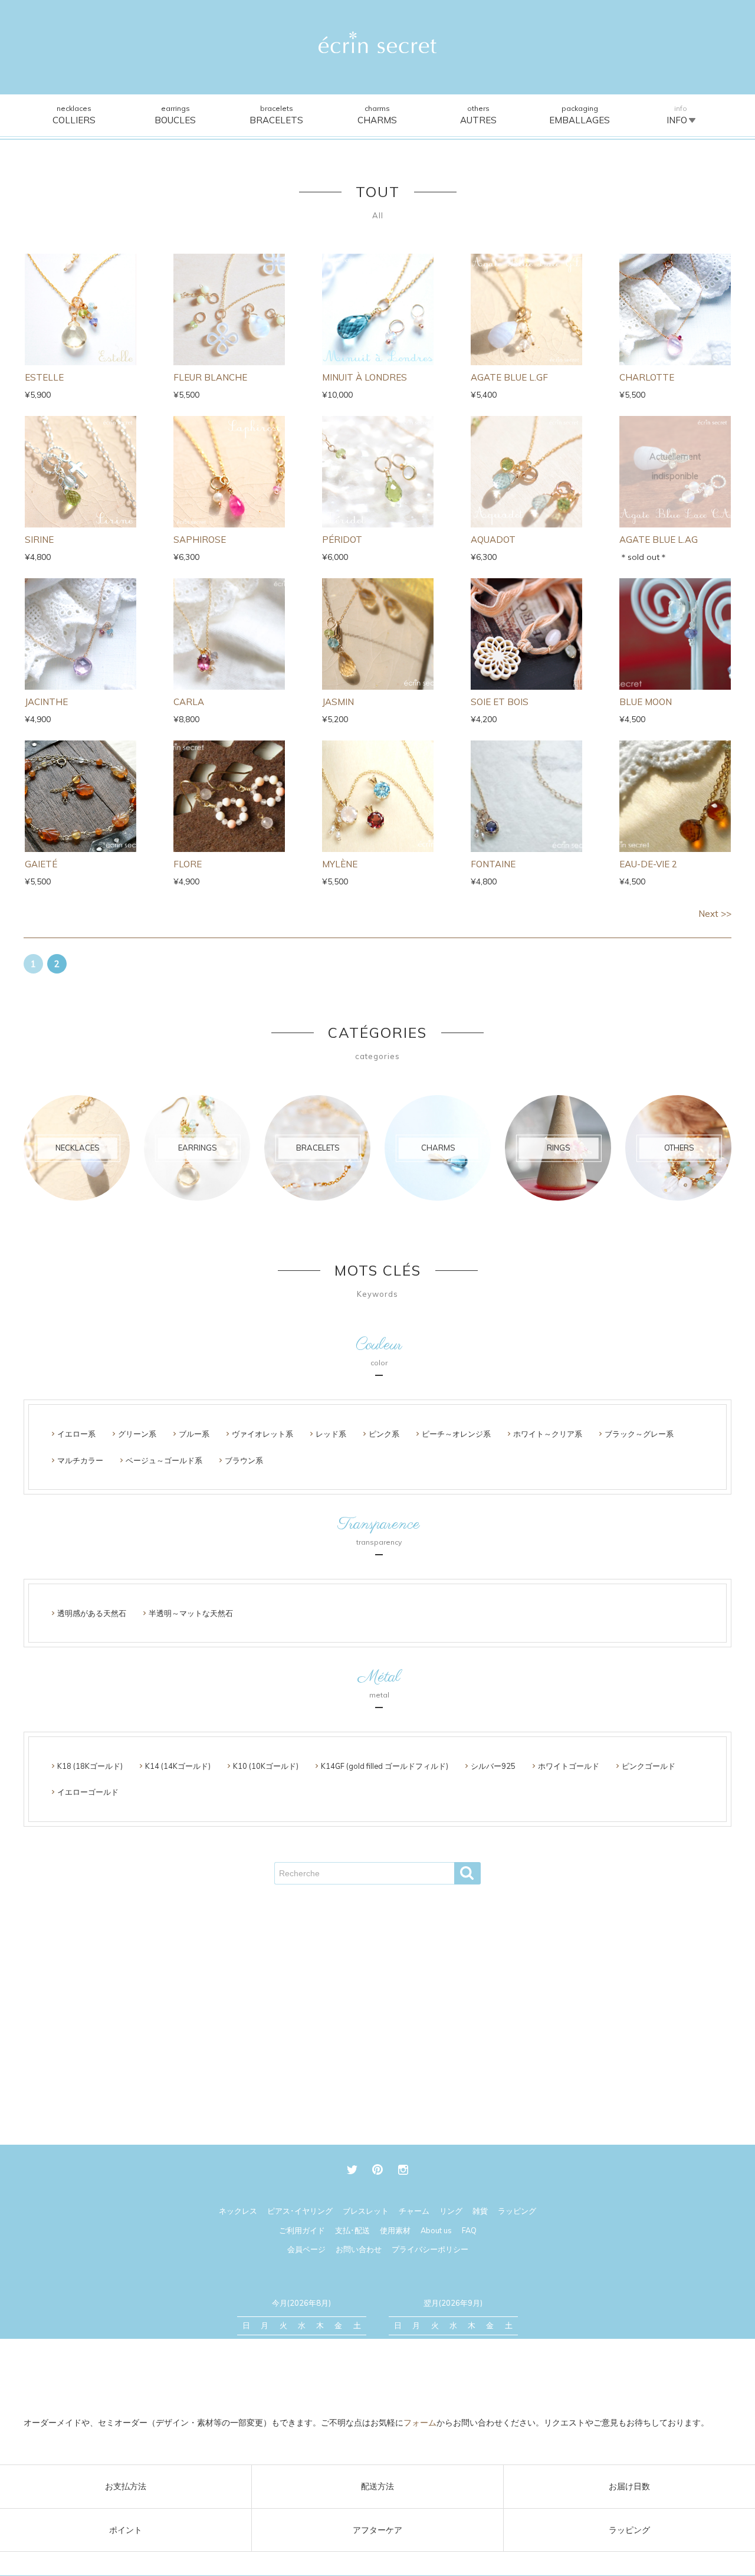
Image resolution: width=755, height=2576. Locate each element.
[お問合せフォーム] (377, 2382)
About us (436, 2230)
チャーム (414, 2211)
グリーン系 (137, 1434)
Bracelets (276, 115)
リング (451, 2211)
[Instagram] (403, 2170)
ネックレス (238, 2211)
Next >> (715, 914)
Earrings (175, 115)
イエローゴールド (88, 1792)
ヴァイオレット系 (262, 1434)
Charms (377, 115)
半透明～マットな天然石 (191, 1613)
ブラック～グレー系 (639, 1434)
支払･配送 (352, 2230)
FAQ (469, 2230)
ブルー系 (194, 1434)
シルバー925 (493, 1766)
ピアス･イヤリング (300, 2211)
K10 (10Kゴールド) (266, 1766)
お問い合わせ (359, 2249)
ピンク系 (384, 1434)
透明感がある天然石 (92, 1613)
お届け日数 (629, 2486)
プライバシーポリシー (430, 2249)
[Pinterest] (378, 2170)
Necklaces (74, 115)
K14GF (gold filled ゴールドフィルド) (385, 1766)
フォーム (420, 2423)
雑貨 (480, 2211)
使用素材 (395, 2230)
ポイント (126, 2530)
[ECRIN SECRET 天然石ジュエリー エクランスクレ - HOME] (377, 42)
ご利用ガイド (302, 2230)
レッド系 (331, 1434)
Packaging (580, 115)
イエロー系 (76, 1434)
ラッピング (629, 2530)
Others (478, 115)
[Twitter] (352, 2170)
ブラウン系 (244, 1460)
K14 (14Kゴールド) (178, 1766)
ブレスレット (366, 2211)
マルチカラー (80, 1460)
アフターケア (377, 2530)
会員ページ (306, 2249)
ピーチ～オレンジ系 (456, 1434)
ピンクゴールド (649, 1766)
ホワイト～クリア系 (548, 1434)
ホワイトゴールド (569, 1766)
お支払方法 (126, 2486)
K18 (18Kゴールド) (90, 1766)
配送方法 (377, 2486)
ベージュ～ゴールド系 (164, 1460)
